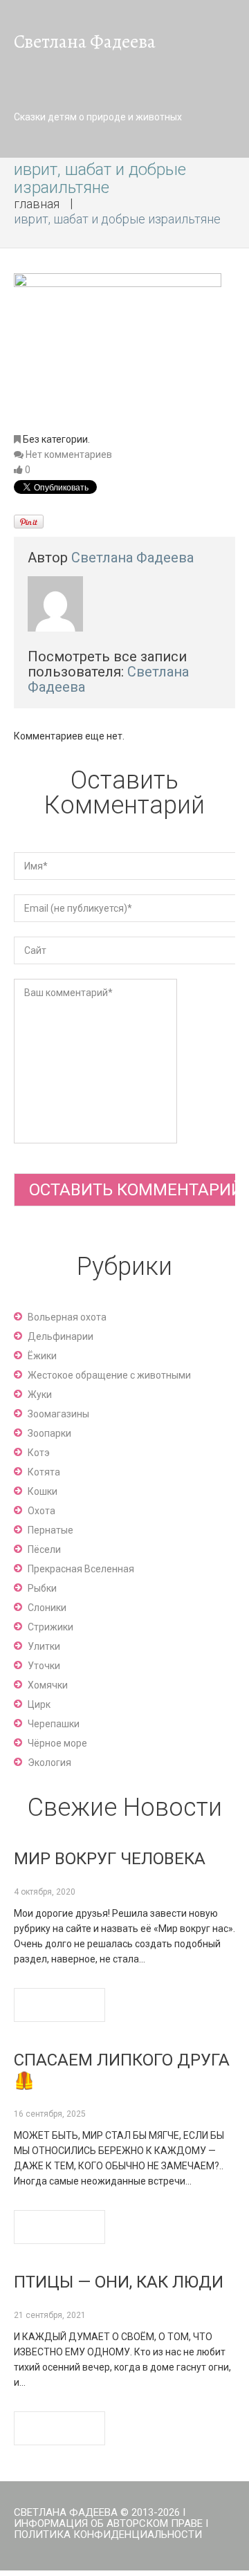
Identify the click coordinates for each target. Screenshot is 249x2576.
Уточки (44, 1666)
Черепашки (54, 1724)
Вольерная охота (67, 1317)
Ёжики (42, 1356)
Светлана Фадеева (132, 558)
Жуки (40, 1395)
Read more (59, 2005)
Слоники (47, 1608)
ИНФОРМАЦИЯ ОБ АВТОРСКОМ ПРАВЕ (108, 2523)
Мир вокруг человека (110, 1859)
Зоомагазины (58, 1414)
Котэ (39, 1453)
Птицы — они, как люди (119, 2282)
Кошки (43, 1491)
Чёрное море (57, 1743)
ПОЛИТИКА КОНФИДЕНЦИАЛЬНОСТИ (108, 2534)
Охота (41, 1511)
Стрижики (50, 1627)
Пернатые (50, 1530)
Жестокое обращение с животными (109, 1375)
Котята (44, 1472)
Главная (37, 204)
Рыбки (42, 1588)
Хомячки (48, 1685)
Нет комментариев (69, 454)
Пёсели (44, 1549)
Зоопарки (49, 1433)
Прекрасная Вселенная (81, 1569)
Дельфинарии (61, 1336)
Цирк (39, 1704)
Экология (49, 1763)
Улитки (44, 1646)
